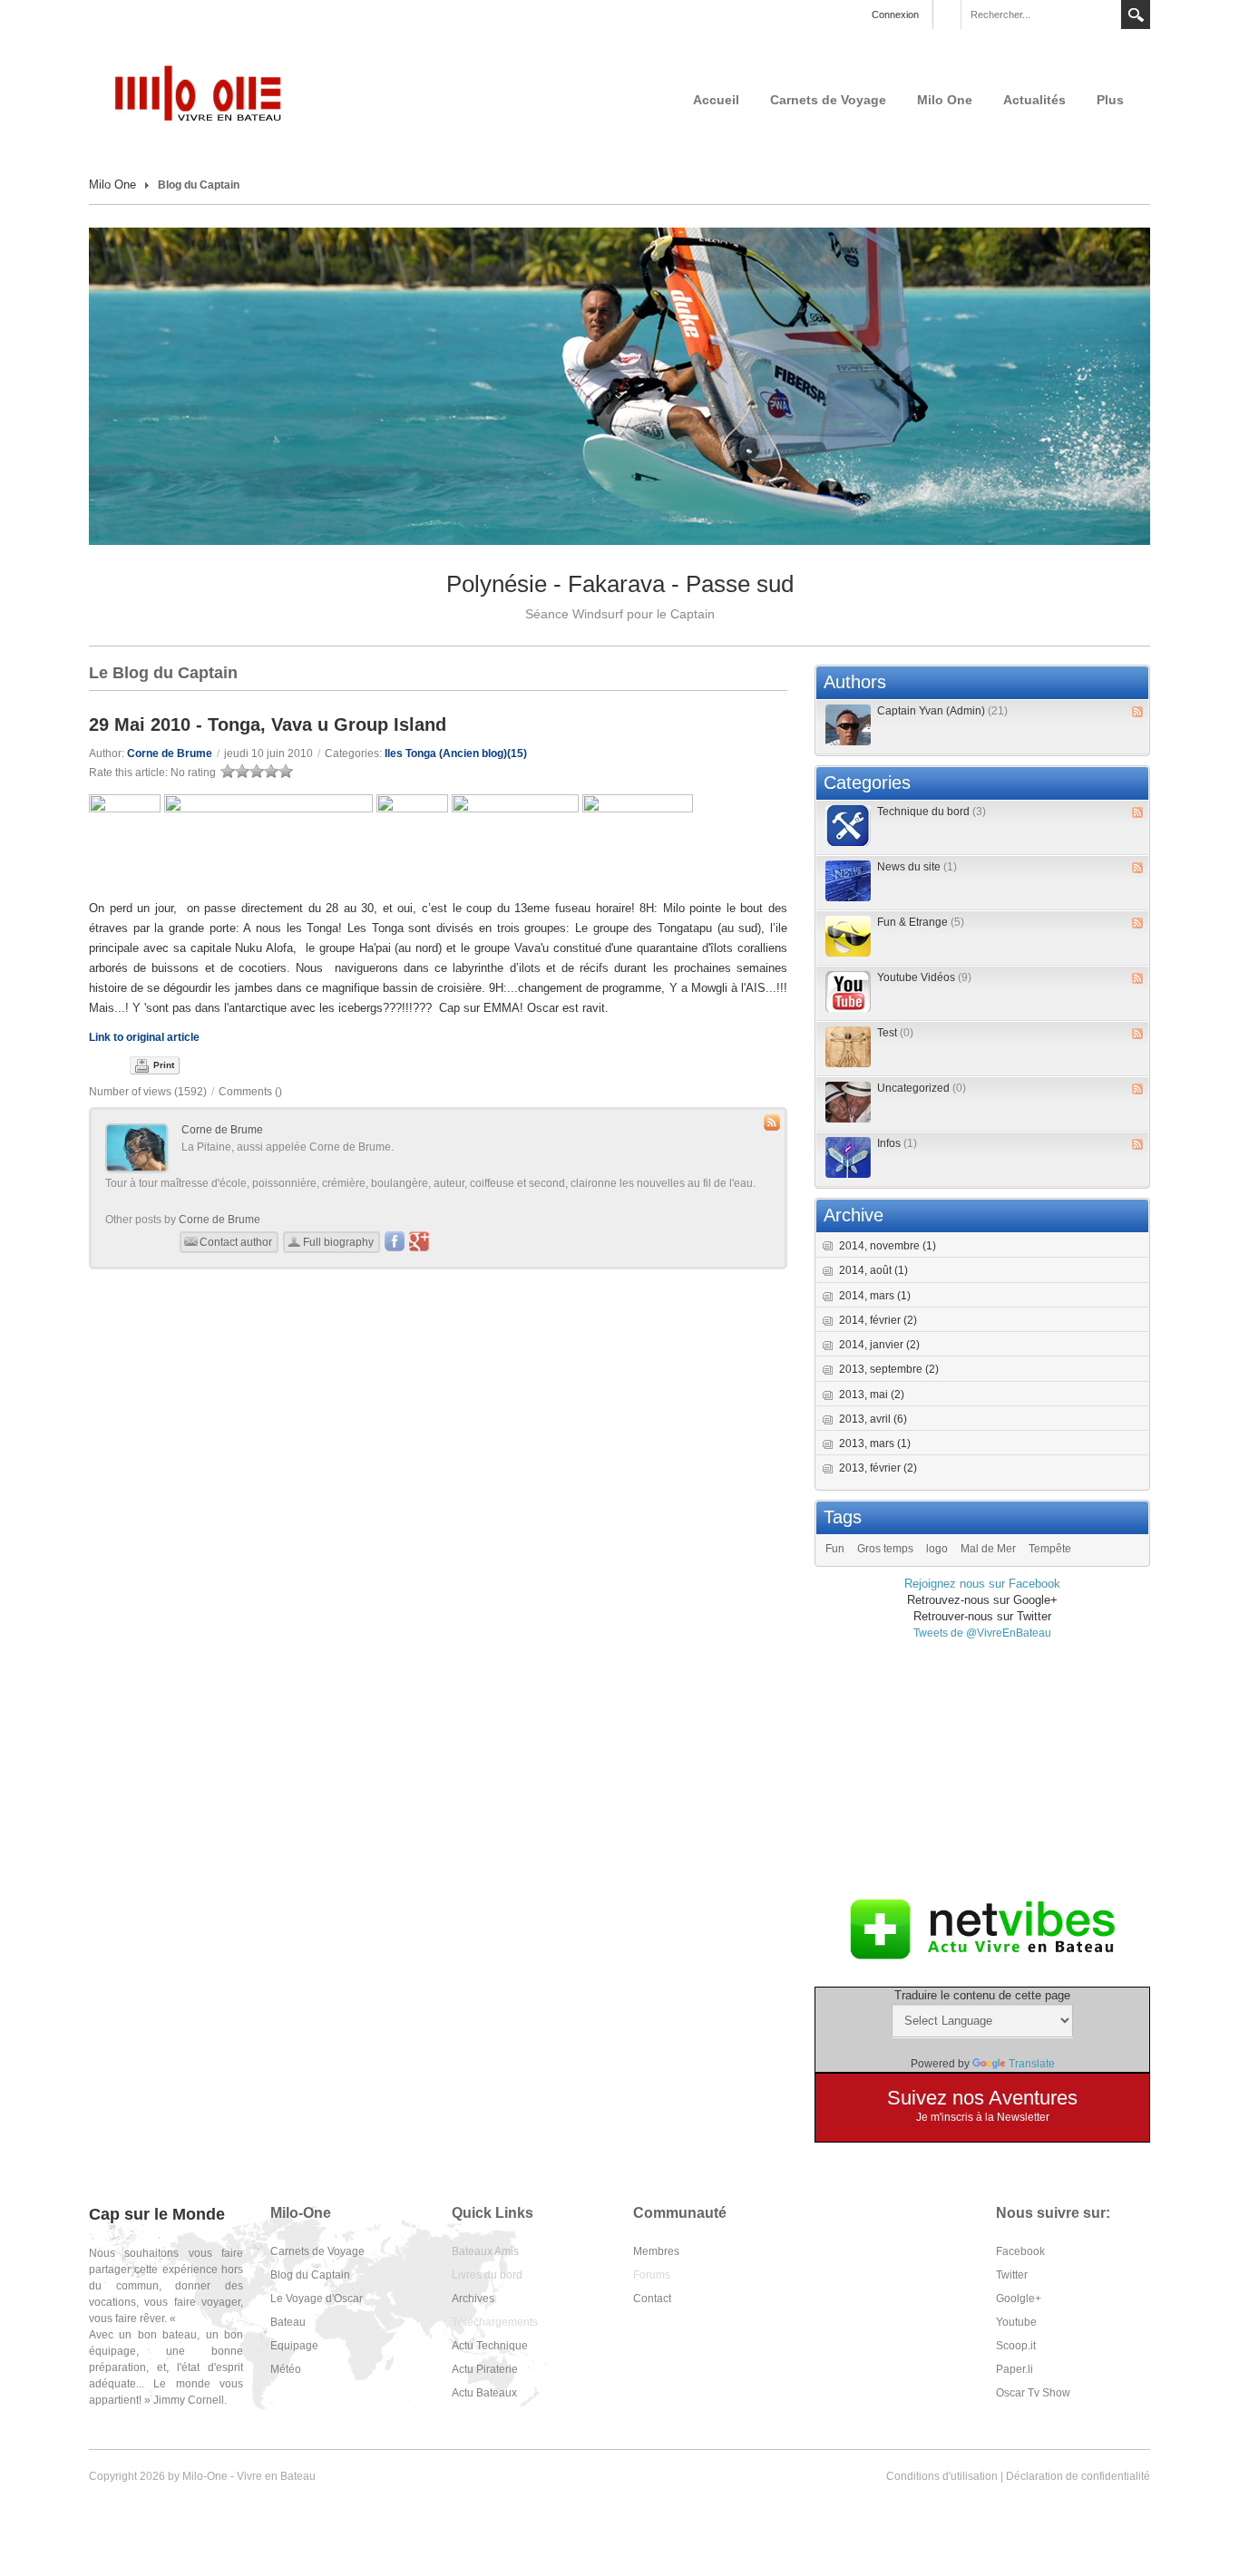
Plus (1110, 100)
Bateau (288, 2322)
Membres (656, 2251)
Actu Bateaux (484, 2393)
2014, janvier (879, 1345)
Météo (286, 2369)
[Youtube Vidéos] (848, 992)
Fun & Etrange (921, 922)
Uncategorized (922, 1088)
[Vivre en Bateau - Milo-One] (207, 92)
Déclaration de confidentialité (1078, 2476)
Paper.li (1015, 2369)
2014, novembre (888, 1246)
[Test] (848, 1047)
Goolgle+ (1019, 2299)
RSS (1137, 712)
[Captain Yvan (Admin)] (848, 725)
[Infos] (848, 1157)
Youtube (1016, 2322)
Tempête (1050, 1549)
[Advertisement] (982, 1768)
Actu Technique (490, 2346)
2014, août (873, 1270)
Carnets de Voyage (828, 100)
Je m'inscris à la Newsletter (983, 2117)
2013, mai (872, 1395)
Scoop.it (1016, 2346)
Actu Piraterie (485, 2369)
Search (1136, 15)
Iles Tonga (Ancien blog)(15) (456, 753)
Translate (1032, 2064)
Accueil (716, 100)
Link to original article (144, 1037)
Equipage (294, 2346)
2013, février (878, 1468)
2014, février (878, 1320)
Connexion (895, 15)
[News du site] (848, 881)
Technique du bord (932, 812)
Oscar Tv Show (1033, 2393)
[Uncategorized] (848, 1102)
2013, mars (875, 1444)
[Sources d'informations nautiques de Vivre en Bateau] (982, 1929)
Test (895, 1033)
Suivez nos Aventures (982, 2098)
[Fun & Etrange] (848, 936)
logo (937, 1549)
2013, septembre (889, 1369)
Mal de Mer (988, 1549)
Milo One (945, 100)
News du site (917, 867)
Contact (652, 2299)
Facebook (1020, 2251)
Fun (835, 1549)
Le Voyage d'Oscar (317, 2299)
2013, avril (873, 1419)
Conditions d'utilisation (942, 2476)
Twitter (1012, 2275)
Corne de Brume (170, 753)
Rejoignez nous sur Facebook (982, 1584)
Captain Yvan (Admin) (942, 711)
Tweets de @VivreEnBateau (982, 1633)
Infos (897, 1143)
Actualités (1034, 100)
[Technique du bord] (848, 826)
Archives (473, 2299)
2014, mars (875, 1296)
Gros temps (885, 1549)
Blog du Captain (310, 2275)
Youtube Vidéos (924, 977)
